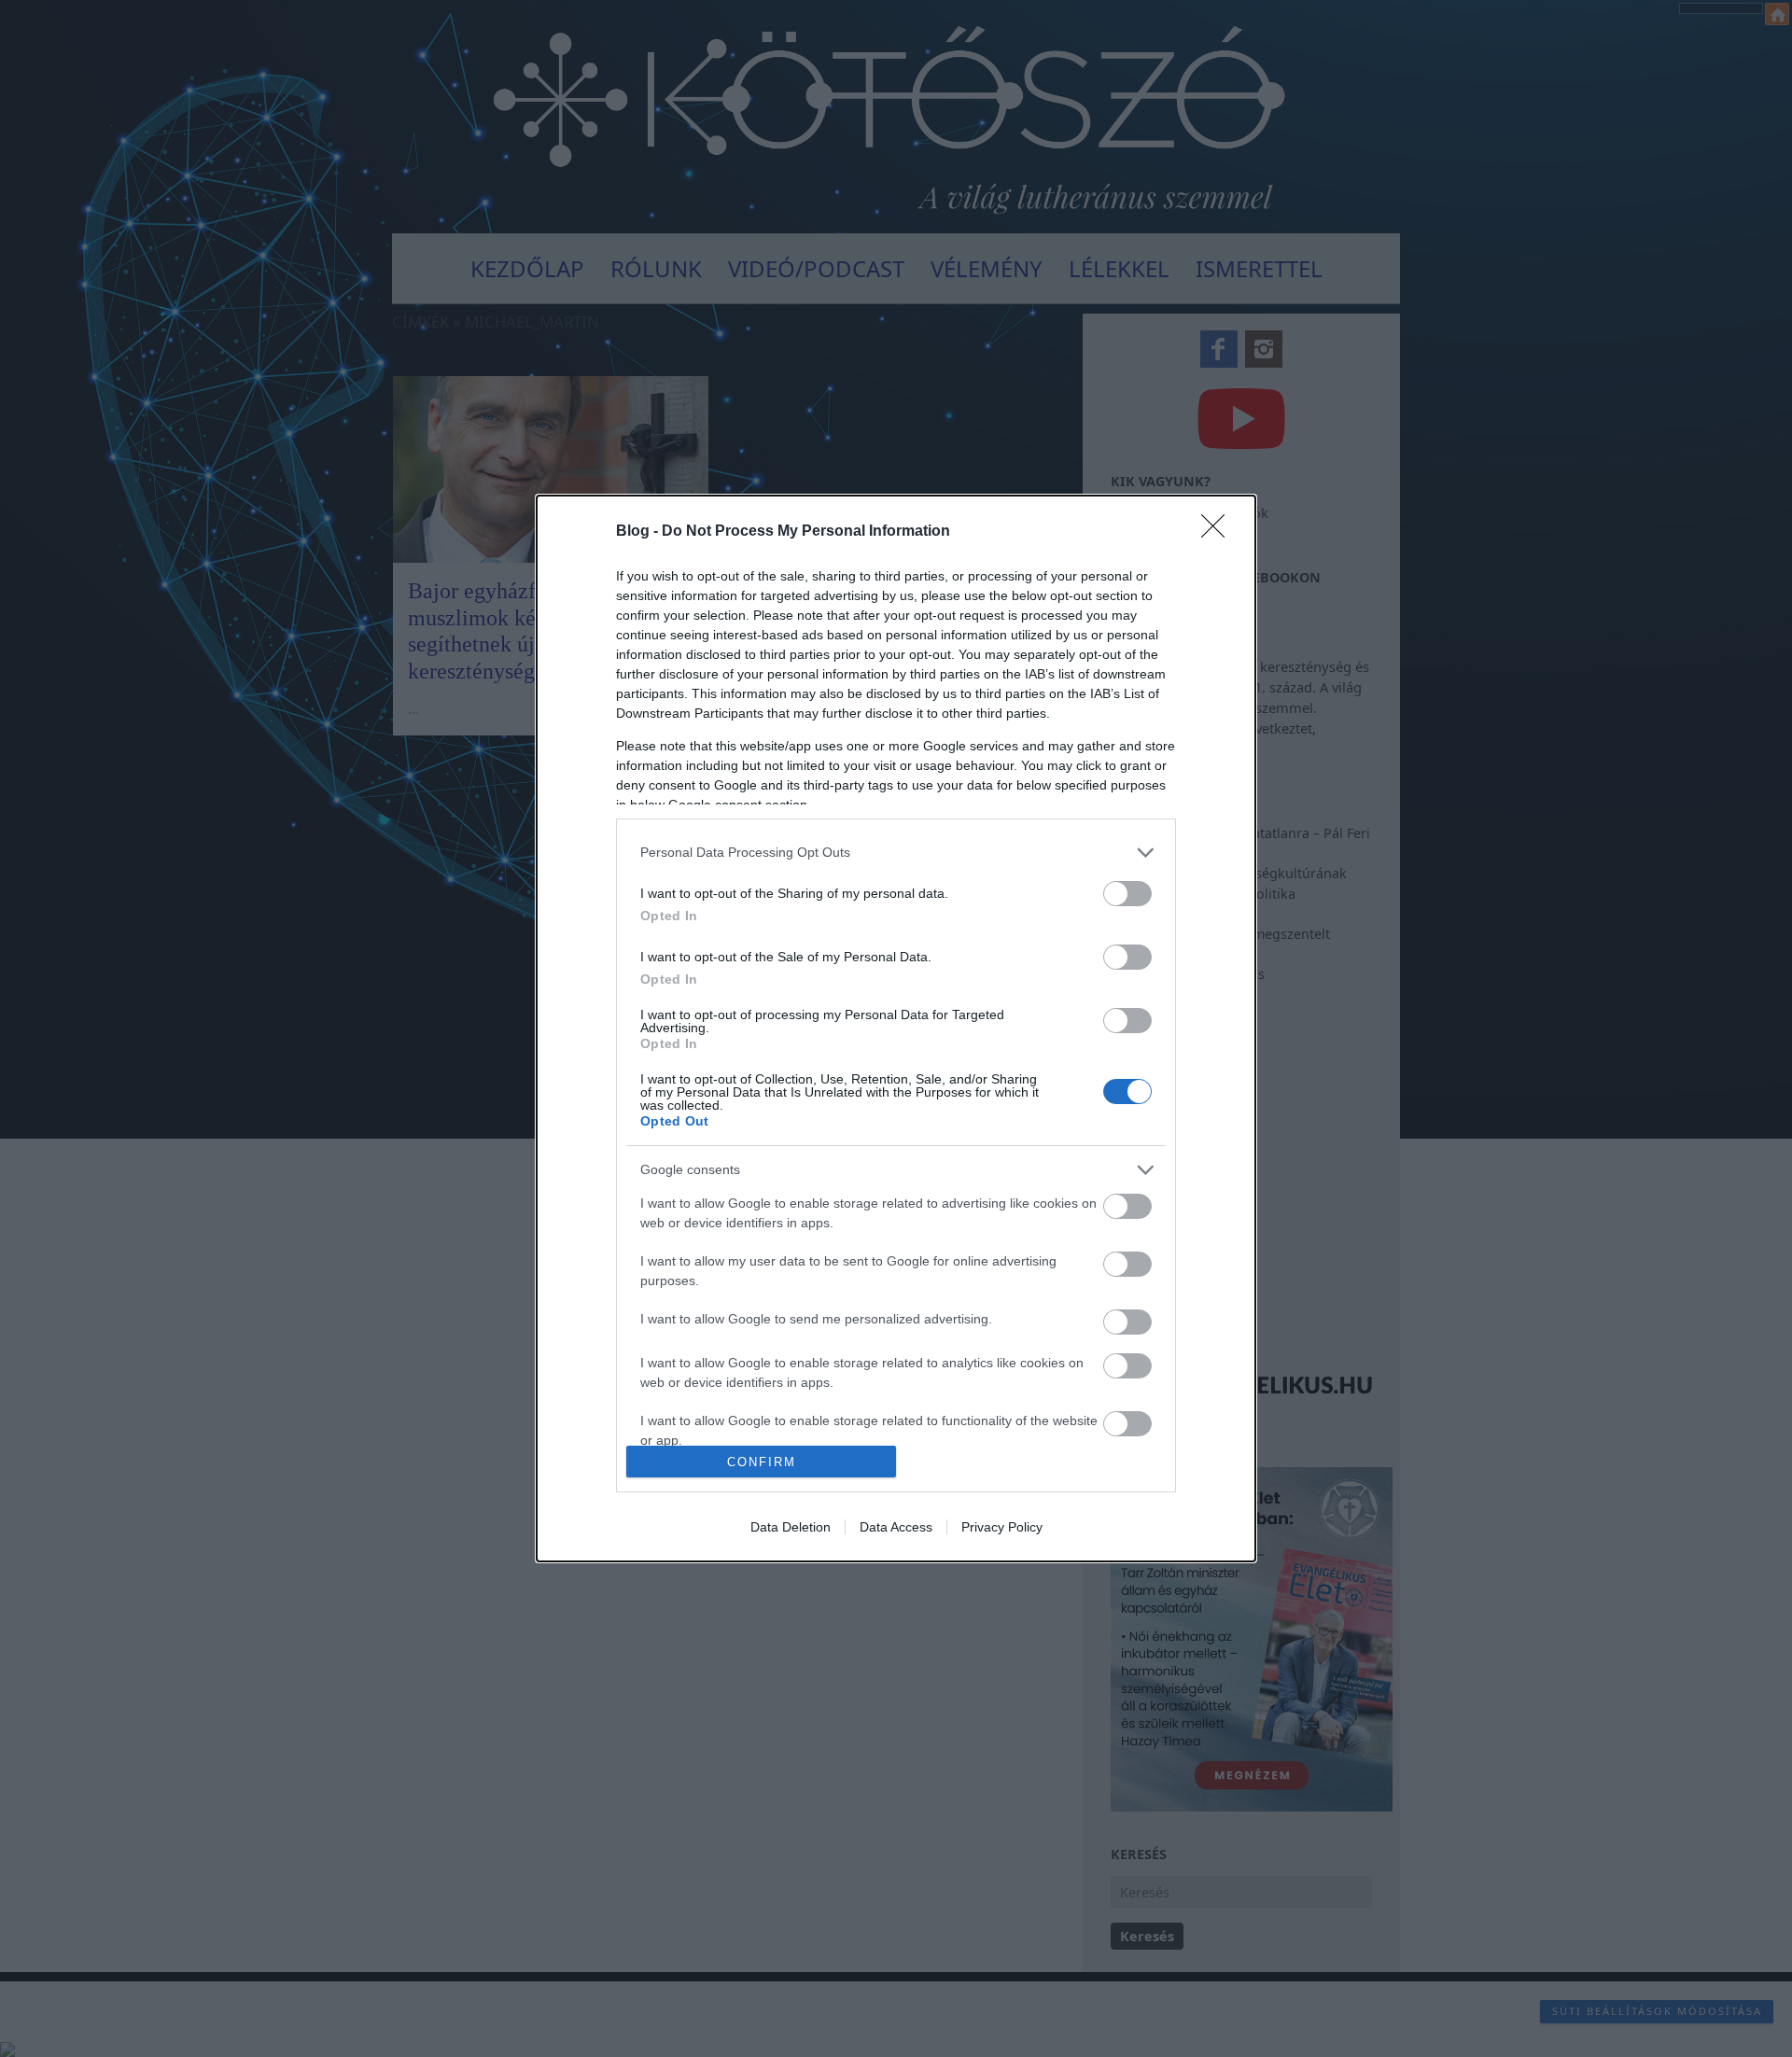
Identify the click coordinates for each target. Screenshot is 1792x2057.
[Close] (1219, 532)
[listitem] (896, 853)
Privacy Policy (1002, 1527)
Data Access (896, 1527)
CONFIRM (762, 1462)
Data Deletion (791, 1527)
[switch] (1127, 894)
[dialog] (896, 1028)
